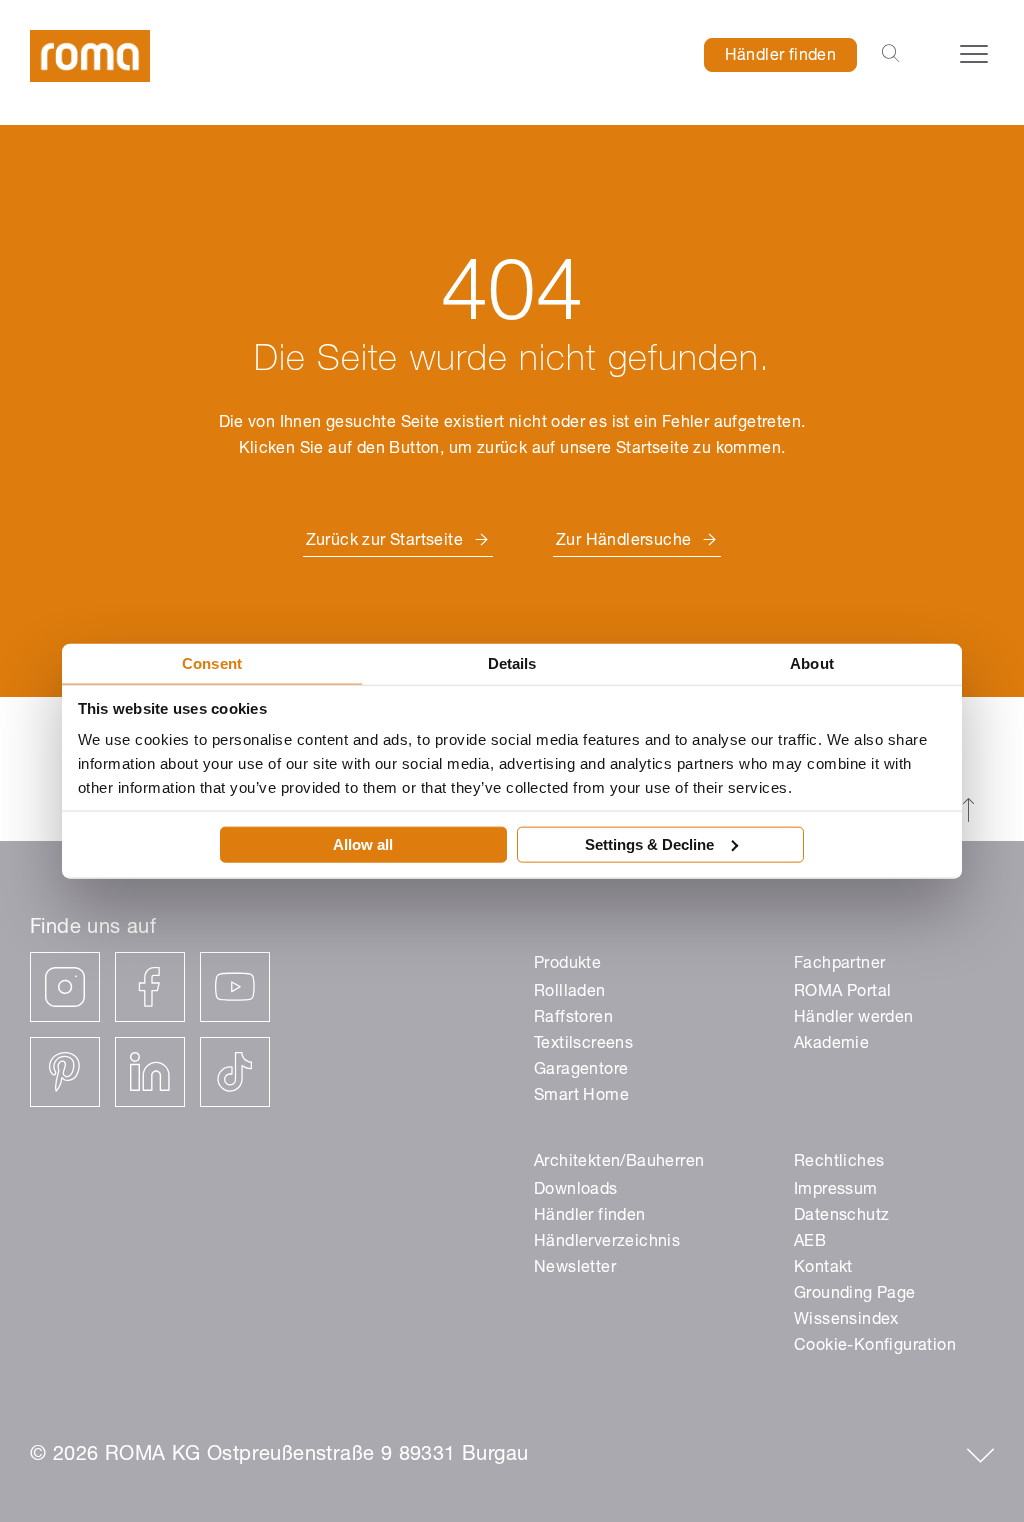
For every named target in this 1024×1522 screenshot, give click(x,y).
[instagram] (65, 987)
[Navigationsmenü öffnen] (974, 54)
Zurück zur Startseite (384, 542)
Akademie (831, 1045)
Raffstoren (573, 1019)
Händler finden (781, 57)
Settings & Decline (649, 843)
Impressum (836, 1191)
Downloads (576, 1191)
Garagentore (581, 1071)
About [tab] (812, 663)
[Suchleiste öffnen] (890, 55)
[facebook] (150, 987)
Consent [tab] (212, 663)
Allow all (363, 843)
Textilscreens (583, 1045)
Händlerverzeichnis (607, 1243)
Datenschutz (841, 1217)
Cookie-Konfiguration (875, 1347)
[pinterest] (65, 1072)
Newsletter (575, 1269)
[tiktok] (235, 1072)
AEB (810, 1243)
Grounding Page (855, 1295)
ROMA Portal (842, 993)
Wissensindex (846, 1321)
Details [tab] (512, 663)
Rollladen (570, 993)
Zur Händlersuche (623, 542)
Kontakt (823, 1269)
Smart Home (581, 1097)
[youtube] (235, 987)
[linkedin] (150, 1072)
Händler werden (854, 1019)
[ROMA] (90, 56)
